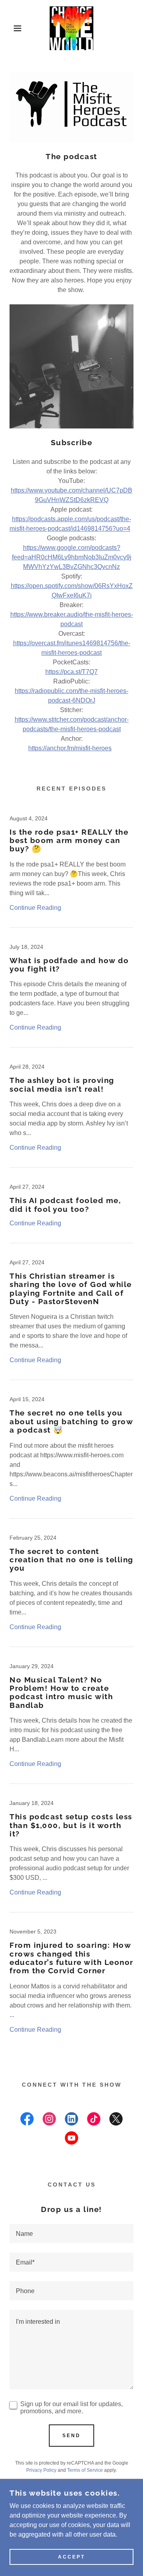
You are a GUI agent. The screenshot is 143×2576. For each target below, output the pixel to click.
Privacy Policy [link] (41, 2470)
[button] (12, 28)
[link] (71, 28)
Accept (71, 2557)
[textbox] (71, 2233)
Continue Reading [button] (35, 908)
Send (71, 2436)
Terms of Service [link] (85, 2470)
